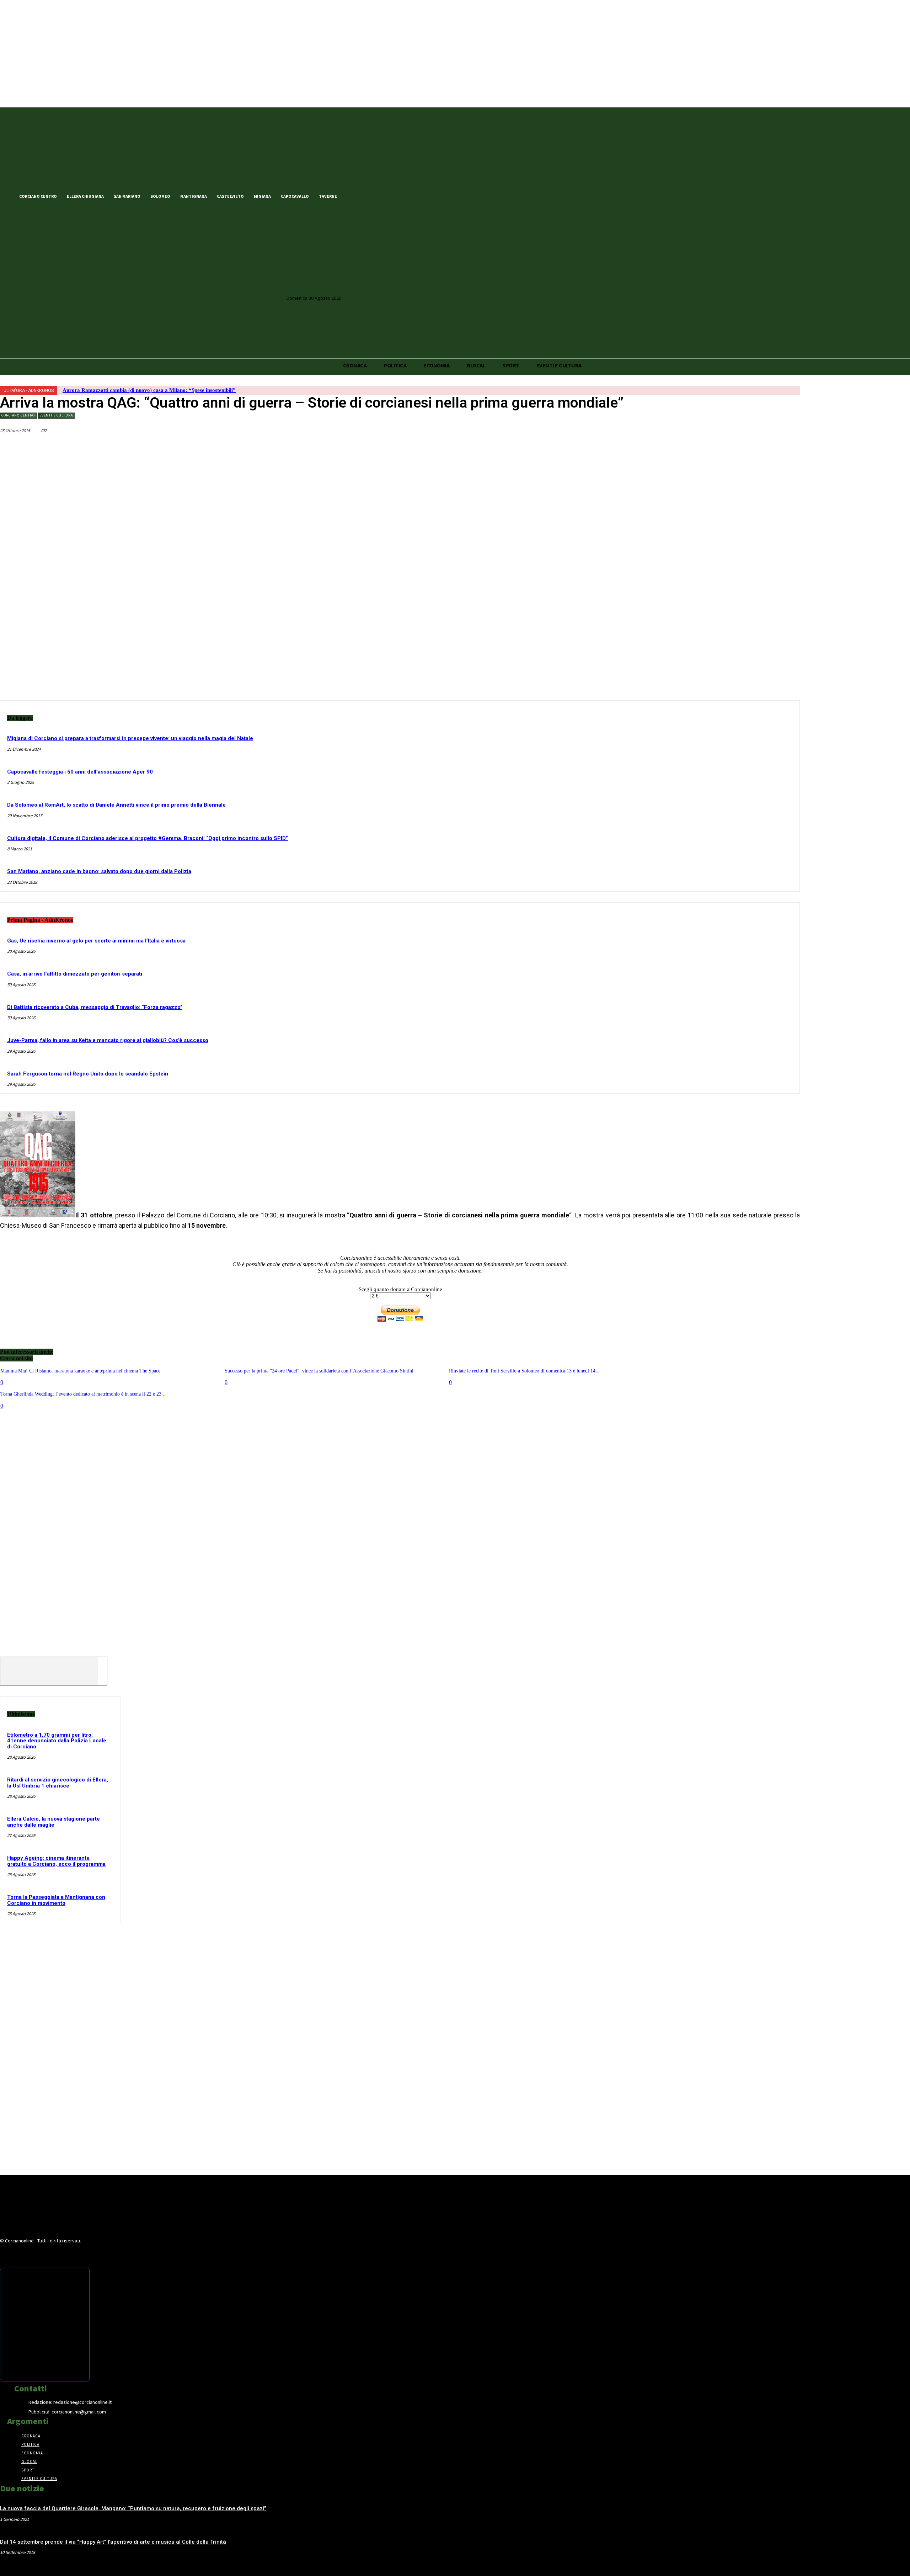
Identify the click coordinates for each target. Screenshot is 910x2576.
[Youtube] (390, 196)
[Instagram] (378, 196)
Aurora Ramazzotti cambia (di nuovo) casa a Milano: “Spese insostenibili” (149, 390)
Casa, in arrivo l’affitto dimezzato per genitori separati (75, 974)
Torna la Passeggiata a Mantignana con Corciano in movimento (56, 1900)
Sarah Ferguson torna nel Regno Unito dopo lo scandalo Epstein (88, 1074)
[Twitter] (365, 196)
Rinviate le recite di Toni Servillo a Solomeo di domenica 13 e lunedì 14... (524, 1371)
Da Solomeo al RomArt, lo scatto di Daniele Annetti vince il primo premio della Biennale (116, 805)
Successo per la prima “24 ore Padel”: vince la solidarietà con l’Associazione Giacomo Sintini (319, 1371)
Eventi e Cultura (56, 415)
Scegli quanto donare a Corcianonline (400, 1289)
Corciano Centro (18, 415)
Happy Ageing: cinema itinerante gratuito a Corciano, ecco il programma (56, 1861)
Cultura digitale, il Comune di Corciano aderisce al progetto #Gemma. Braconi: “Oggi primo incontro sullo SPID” (148, 838)
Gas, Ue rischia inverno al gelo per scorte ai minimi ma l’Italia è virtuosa (96, 941)
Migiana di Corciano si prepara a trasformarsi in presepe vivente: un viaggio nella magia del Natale (130, 738)
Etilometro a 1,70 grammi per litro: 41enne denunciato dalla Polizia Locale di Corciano (57, 1741)
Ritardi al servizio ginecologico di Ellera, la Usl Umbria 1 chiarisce (58, 1783)
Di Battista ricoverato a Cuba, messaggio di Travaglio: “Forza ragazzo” (95, 1007)
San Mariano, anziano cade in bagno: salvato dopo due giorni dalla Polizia (99, 871)
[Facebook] (353, 196)
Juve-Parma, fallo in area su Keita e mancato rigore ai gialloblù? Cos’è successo (108, 1040)
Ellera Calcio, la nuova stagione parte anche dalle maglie (53, 1822)
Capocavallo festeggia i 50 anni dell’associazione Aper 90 (80, 772)
